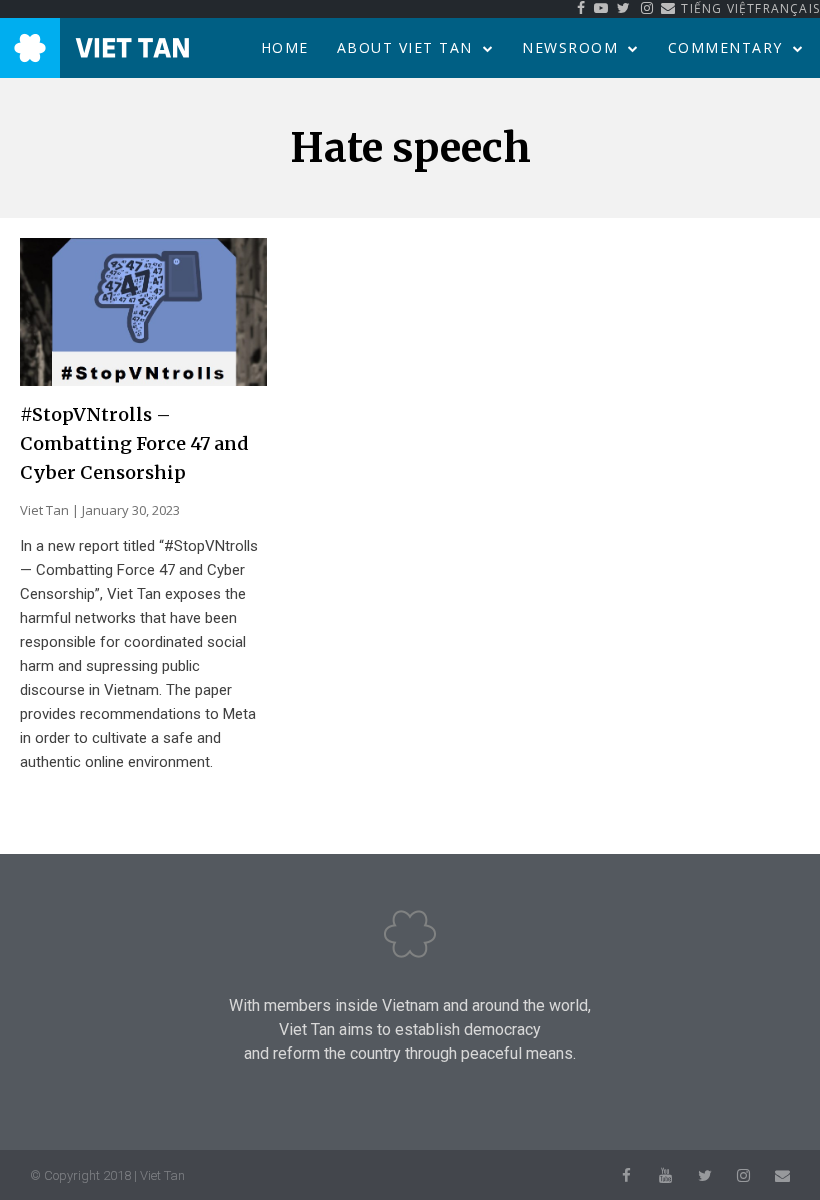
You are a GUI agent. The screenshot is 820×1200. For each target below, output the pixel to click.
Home (285, 47)
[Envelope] (782, 1175)
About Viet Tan (405, 47)
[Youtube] (665, 1175)
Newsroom (570, 47)
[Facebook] (626, 1175)
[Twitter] (704, 1175)
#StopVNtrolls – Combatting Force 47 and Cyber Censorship (134, 443)
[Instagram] (743, 1175)
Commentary (725, 47)
